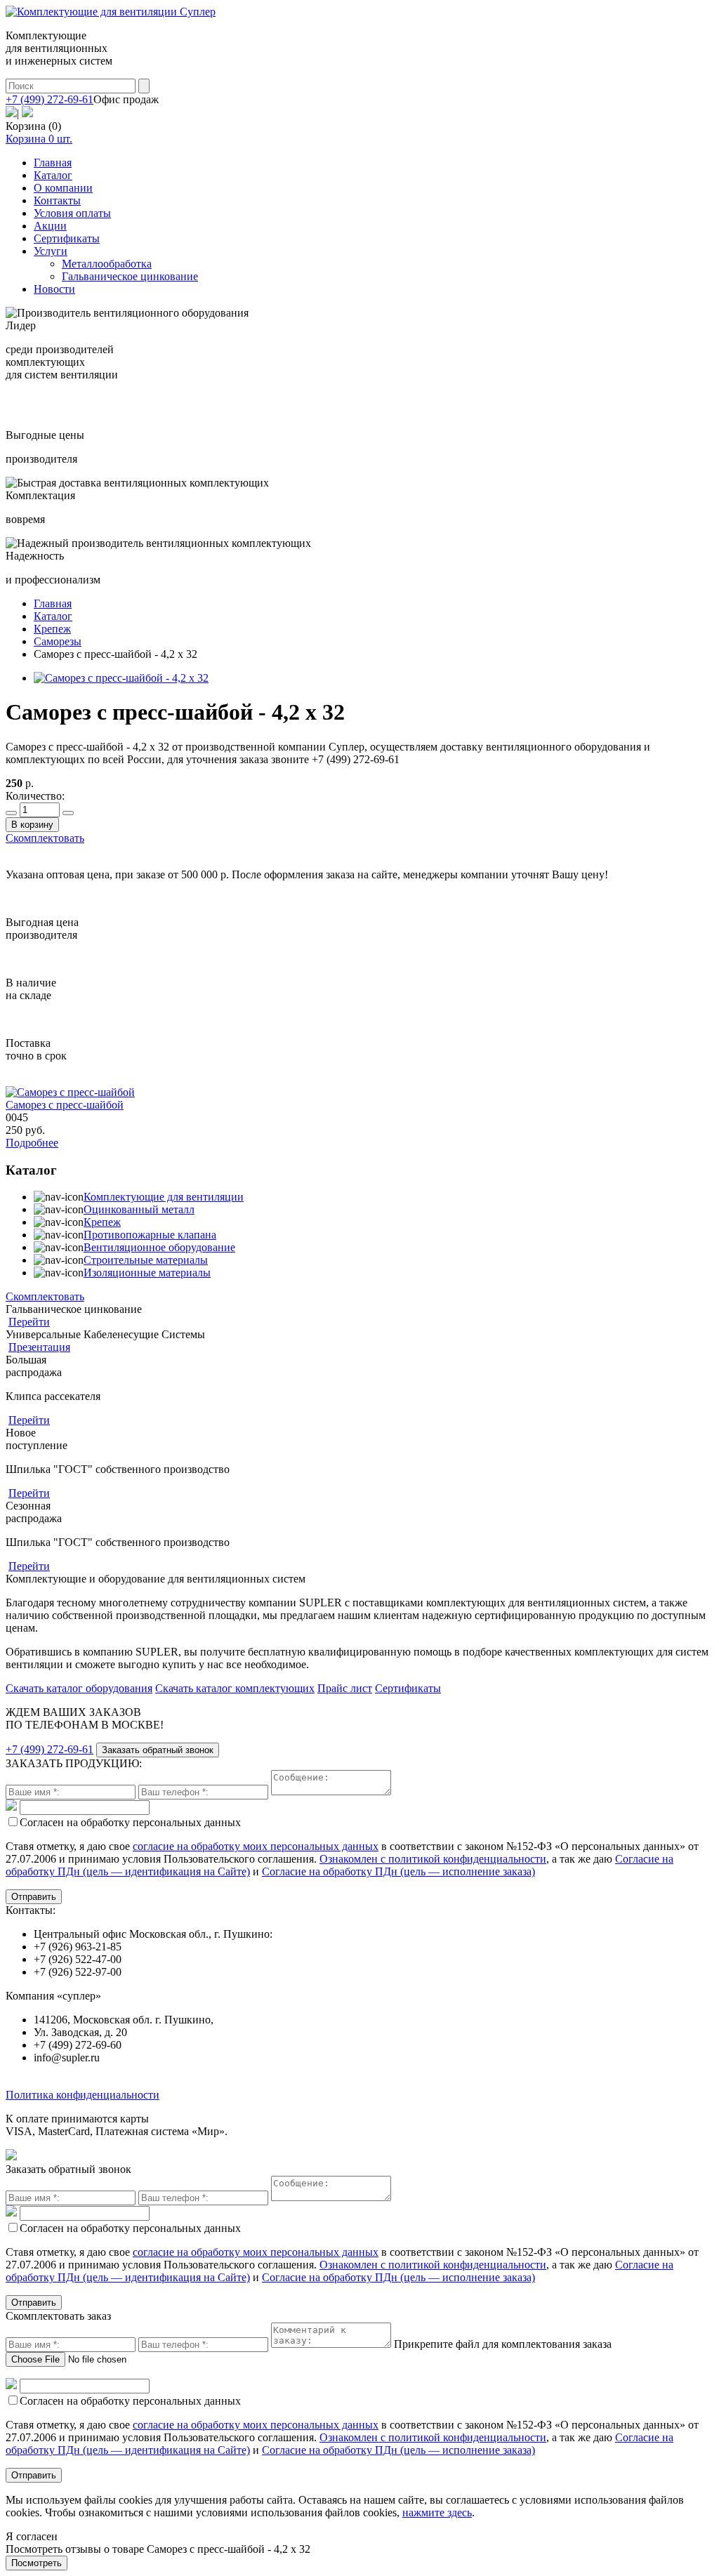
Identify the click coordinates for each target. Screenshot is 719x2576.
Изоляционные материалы (147, 1273)
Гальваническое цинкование (130, 276)
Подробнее (32, 1143)
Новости (54, 289)
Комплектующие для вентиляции (164, 1197)
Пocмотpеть (37, 2563)
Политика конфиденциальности (83, 2095)
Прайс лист (345, 1688)
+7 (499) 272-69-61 (50, 99)
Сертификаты (67, 238)
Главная (53, 163)
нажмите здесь (437, 2512)
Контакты (57, 200)
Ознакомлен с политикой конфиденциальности (433, 1859)
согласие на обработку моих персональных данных (256, 1846)
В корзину (32, 825)
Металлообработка (107, 264)
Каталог (53, 175)
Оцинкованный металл (139, 1209)
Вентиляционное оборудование (159, 1247)
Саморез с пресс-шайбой (65, 1105)
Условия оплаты (72, 213)
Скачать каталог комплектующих (235, 1688)
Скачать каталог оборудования (79, 1688)
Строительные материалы (146, 1260)
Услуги (51, 251)
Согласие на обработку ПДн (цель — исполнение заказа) (398, 1871)
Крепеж (102, 1222)
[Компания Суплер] (111, 12)
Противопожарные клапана (150, 1235)
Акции (50, 226)
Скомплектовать (45, 838)
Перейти (29, 1322)
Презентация (39, 1347)
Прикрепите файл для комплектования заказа (503, 2344)
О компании (63, 188)
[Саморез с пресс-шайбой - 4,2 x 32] (121, 678)
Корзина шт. (39, 139)
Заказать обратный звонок (158, 1750)
